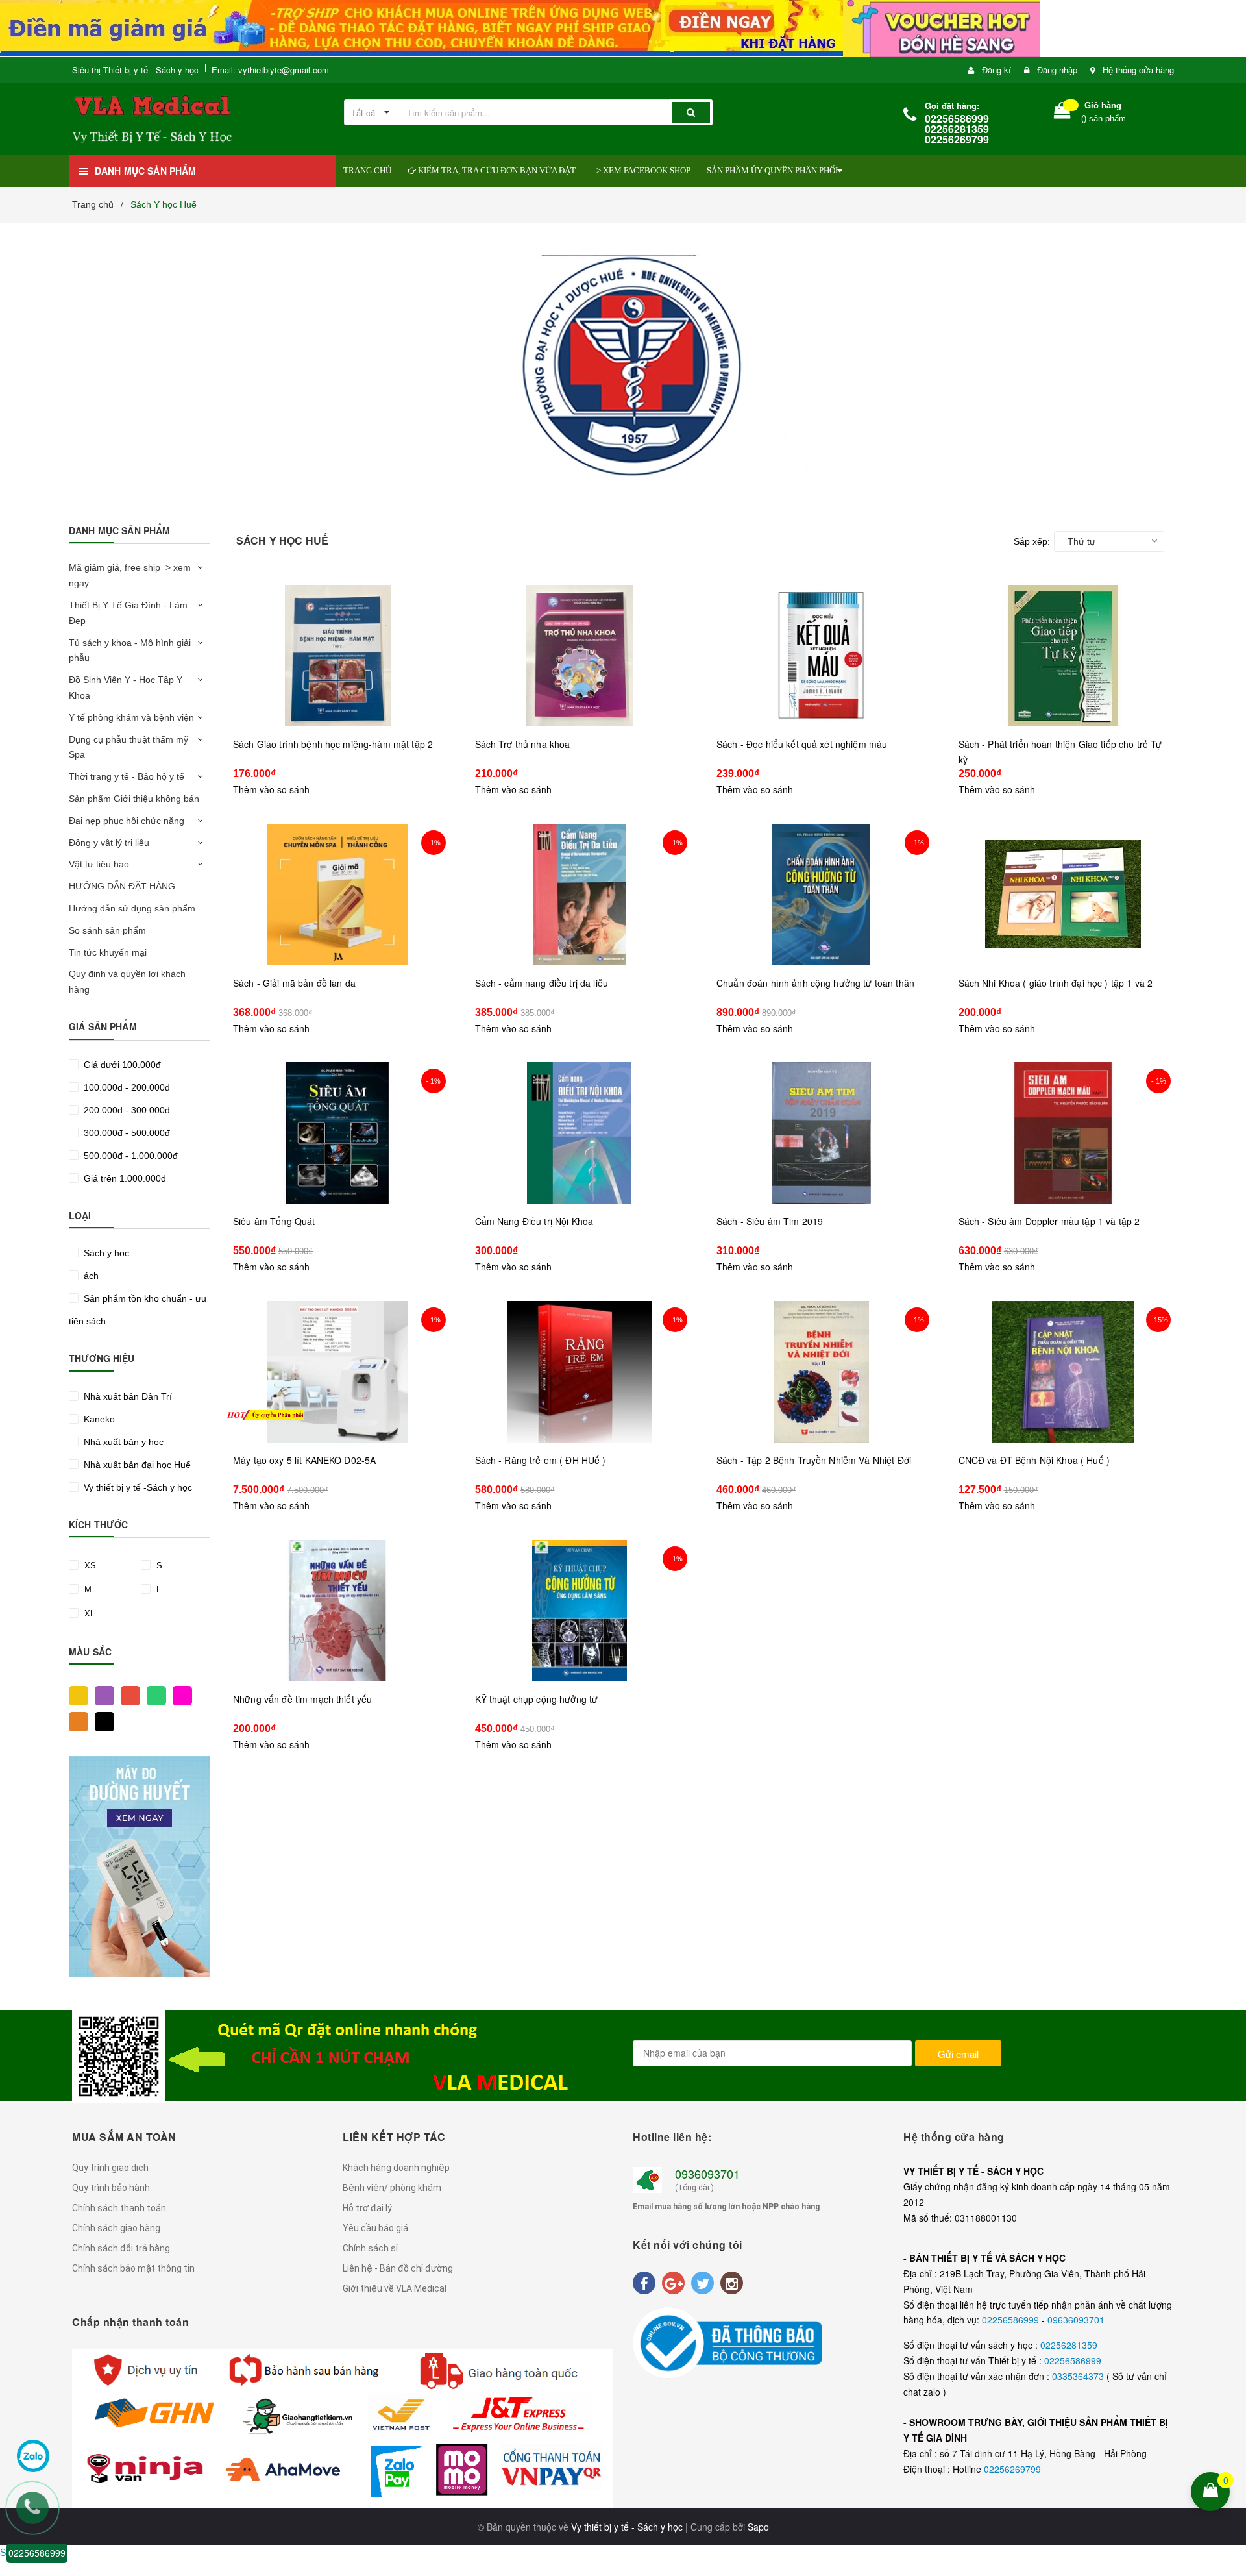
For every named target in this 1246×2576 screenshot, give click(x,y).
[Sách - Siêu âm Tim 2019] (821, 1133)
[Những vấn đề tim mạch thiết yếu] (338, 1611)
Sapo (758, 2527)
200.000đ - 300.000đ (126, 1110)
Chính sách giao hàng (116, 2228)
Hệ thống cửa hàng (1138, 70)
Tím (101, 1694)
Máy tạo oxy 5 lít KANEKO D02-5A (304, 1460)
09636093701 (1076, 2320)
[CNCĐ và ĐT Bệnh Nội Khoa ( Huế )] (1063, 1372)
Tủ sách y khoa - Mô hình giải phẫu (130, 650)
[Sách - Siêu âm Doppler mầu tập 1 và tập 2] (1063, 1133)
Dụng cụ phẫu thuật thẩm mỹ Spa (128, 747)
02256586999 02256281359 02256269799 (957, 129)
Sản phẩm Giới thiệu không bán (134, 799)
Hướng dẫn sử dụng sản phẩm (132, 908)
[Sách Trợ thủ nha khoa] (580, 656)
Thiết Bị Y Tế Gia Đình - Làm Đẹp (128, 613)
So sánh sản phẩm (107, 930)
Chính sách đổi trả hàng (121, 2248)
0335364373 (1079, 2376)
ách (90, 1276)
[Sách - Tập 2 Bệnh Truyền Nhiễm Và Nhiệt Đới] (821, 1372)
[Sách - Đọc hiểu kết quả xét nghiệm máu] (821, 656)
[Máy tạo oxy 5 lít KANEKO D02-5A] (338, 1372)
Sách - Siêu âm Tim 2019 (770, 1221)
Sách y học (105, 1253)
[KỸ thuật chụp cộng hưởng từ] (580, 1611)
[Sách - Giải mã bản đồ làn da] (338, 895)
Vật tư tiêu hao (99, 864)
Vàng (75, 1694)
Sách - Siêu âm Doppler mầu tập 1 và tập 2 (1049, 1221)
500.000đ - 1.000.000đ (129, 1156)
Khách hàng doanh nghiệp (396, 2168)
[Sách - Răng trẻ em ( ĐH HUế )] (580, 1372)
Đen (101, 1720)
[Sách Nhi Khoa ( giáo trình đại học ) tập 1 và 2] (1063, 895)
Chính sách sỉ (370, 2248)
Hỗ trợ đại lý (367, 2208)
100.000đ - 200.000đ (126, 1087)
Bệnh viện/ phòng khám (392, 2188)
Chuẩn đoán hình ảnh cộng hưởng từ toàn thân (815, 983)
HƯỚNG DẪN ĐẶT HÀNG (122, 886)
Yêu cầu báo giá (375, 2228)
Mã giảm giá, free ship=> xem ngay (130, 575)
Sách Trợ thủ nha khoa (523, 744)
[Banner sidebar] (140, 1867)
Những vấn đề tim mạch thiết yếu (302, 1699)
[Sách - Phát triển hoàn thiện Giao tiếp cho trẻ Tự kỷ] (1063, 656)
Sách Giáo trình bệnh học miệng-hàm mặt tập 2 (333, 744)
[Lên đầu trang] (1228, 2407)
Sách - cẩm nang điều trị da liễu (542, 983)
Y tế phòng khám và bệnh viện (131, 717)
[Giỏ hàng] (1062, 113)
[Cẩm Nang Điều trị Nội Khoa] (580, 1133)
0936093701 (707, 2173)
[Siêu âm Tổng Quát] (338, 1133)
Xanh (153, 1694)
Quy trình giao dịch (110, 2168)
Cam (75, 1720)
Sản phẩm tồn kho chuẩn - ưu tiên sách (138, 1310)
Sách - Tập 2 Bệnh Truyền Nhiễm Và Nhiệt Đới (814, 1460)
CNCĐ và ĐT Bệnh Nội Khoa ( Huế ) (1034, 1460)
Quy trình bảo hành (111, 2188)
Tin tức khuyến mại (108, 952)
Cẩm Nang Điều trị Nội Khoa (534, 1221)
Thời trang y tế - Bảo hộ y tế (127, 776)
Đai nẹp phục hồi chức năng (127, 821)
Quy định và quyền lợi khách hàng (127, 982)
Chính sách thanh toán (119, 2208)
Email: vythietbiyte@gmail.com (270, 70)
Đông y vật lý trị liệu (109, 843)
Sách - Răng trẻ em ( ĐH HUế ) (541, 1460)
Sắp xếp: (1032, 541)
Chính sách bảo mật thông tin (133, 2268)
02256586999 (1012, 2320)
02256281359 (1069, 2345)
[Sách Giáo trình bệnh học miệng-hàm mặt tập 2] (338, 656)
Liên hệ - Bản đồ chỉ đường (398, 2268)
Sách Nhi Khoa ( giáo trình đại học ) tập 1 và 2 (1056, 983)
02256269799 (1012, 2469)
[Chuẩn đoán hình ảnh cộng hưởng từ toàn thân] (821, 895)
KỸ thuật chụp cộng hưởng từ (537, 1699)
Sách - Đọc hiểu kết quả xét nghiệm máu (802, 744)
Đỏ (127, 1694)
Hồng (179, 1694)
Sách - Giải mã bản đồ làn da (294, 983)
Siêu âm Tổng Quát (274, 1221)
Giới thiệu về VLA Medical (395, 2288)
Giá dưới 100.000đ (121, 1065)
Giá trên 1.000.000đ (124, 1178)
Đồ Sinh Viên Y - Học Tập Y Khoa (126, 687)
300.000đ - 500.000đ (126, 1133)
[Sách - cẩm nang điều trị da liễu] (580, 895)
